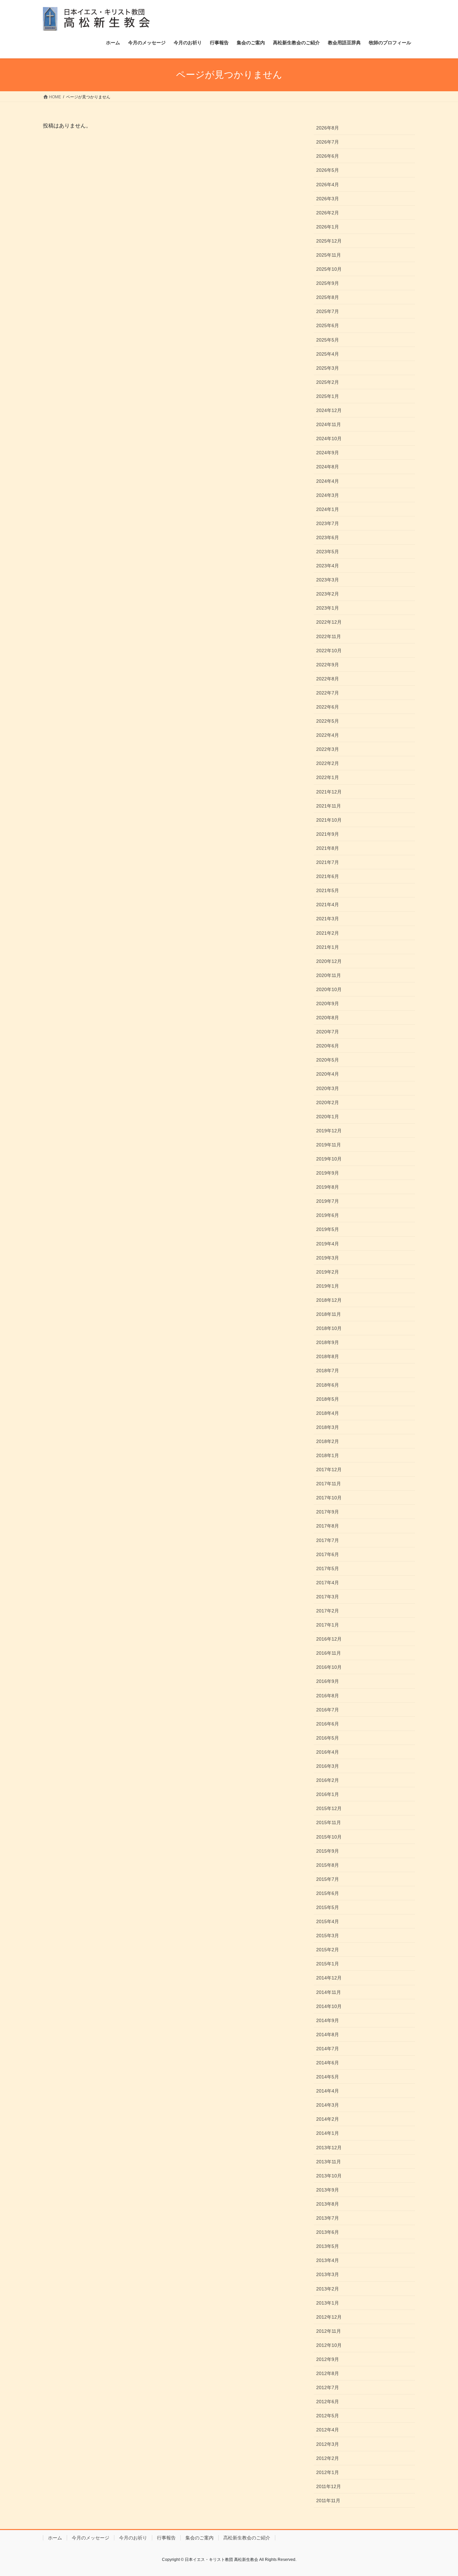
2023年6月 (328, 537)
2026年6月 (328, 156)
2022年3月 (328, 749)
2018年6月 (328, 1385)
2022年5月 (328, 721)
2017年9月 (328, 1512)
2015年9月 (328, 1851)
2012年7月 (328, 2387)
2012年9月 (328, 2359)
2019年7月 (328, 1201)
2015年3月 (328, 1936)
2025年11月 (329, 255)
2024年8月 (328, 467)
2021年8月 (328, 848)
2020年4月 (328, 1074)
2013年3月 (328, 2274)
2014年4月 (328, 2091)
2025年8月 (328, 297)
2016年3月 (328, 1766)
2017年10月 (329, 1498)
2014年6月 (328, 2063)
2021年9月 (328, 834)
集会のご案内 (199, 2538)
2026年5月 (328, 170)
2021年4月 (328, 905)
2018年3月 (328, 1427)
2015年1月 (328, 1964)
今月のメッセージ (91, 2538)
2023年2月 (328, 594)
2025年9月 (328, 283)
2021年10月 (329, 820)
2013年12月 (329, 2148)
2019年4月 (328, 1244)
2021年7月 (328, 862)
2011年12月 (329, 2486)
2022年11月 (329, 636)
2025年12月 (329, 241)
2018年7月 (328, 1371)
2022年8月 (328, 679)
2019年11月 (329, 1145)
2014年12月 (329, 1978)
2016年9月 (328, 1681)
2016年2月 (328, 1780)
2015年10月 (329, 1837)
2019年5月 (328, 1229)
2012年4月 (328, 2430)
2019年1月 (328, 1286)
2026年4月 (328, 185)
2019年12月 (329, 1131)
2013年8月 (328, 2204)
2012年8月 (328, 2373)
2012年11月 (329, 2331)
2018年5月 (328, 1399)
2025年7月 (328, 311)
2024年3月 (328, 495)
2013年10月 (329, 2176)
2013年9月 (328, 2190)
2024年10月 (329, 439)
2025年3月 (328, 368)
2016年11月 (329, 1653)
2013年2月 (328, 2289)
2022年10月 (329, 651)
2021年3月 (328, 919)
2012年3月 (328, 2444)
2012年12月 (329, 2317)
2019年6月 (328, 1215)
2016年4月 (328, 1752)
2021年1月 (328, 947)
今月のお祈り (133, 2538)
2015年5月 (328, 1907)
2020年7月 (328, 1032)
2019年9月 (328, 1173)
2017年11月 (329, 1484)
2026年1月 (328, 227)
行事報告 (166, 2538)
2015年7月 (328, 1879)
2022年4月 (328, 735)
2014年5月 (328, 2077)
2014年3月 (328, 2105)
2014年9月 (328, 2020)
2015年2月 (328, 1950)
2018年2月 (328, 1441)
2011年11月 (328, 2501)
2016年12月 (329, 1639)
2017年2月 (328, 1611)
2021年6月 (328, 876)
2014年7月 (328, 2049)
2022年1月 (328, 777)
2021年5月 (328, 890)
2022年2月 (328, 763)
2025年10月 (329, 269)
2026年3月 (328, 199)
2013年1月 (328, 2303)
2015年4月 (328, 1921)
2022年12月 (329, 622)
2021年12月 (329, 792)
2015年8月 (328, 1865)
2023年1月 (328, 608)
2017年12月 (329, 1470)
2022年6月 (328, 707)
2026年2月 (328, 213)
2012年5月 (328, 2416)
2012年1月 (328, 2472)
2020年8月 (328, 1018)
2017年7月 (328, 1540)
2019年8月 (328, 1187)
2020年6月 (328, 1046)
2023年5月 (328, 552)
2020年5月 (328, 1060)
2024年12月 (329, 410)
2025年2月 (328, 382)
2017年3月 (328, 1597)
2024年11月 (329, 424)
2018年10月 (329, 1328)
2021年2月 (328, 933)
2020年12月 (329, 961)
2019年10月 (329, 1159)
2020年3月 (328, 1088)
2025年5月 (328, 340)
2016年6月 (328, 1724)
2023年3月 (328, 580)
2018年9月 (328, 1342)
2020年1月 (328, 1117)
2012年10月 (329, 2345)
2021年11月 (329, 806)
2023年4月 (328, 566)
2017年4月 (328, 1583)
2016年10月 (329, 1667)
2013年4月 (328, 2260)
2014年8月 (328, 2034)
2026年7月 (328, 142)
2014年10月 (329, 2006)
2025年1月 (328, 396)
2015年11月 (329, 1822)
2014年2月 (328, 2119)
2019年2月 (328, 1272)
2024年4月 (328, 481)
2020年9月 (328, 1003)
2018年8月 (328, 1356)
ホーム (55, 2538)
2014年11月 (329, 1992)
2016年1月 (328, 1794)
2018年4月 (328, 1413)
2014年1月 (328, 2133)
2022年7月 (328, 693)
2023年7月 (328, 523)
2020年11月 (329, 975)
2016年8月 (328, 1696)
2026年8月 (328, 128)
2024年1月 (328, 509)
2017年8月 (328, 1526)
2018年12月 (329, 1300)
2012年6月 (328, 2402)
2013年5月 (328, 2246)
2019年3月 (328, 1258)
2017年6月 (328, 1554)
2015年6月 (328, 1893)
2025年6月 (328, 325)
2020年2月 (328, 1102)
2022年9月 (328, 665)
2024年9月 (328, 453)
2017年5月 (328, 1568)
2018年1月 (328, 1455)
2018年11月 (329, 1314)
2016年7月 (328, 1710)
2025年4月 (328, 354)
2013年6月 (328, 2232)
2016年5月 (328, 1738)
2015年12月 (329, 1808)
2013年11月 (329, 2162)
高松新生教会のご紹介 (247, 2538)
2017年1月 (328, 1625)
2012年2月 (328, 2458)
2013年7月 (328, 2218)
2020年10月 (329, 989)
